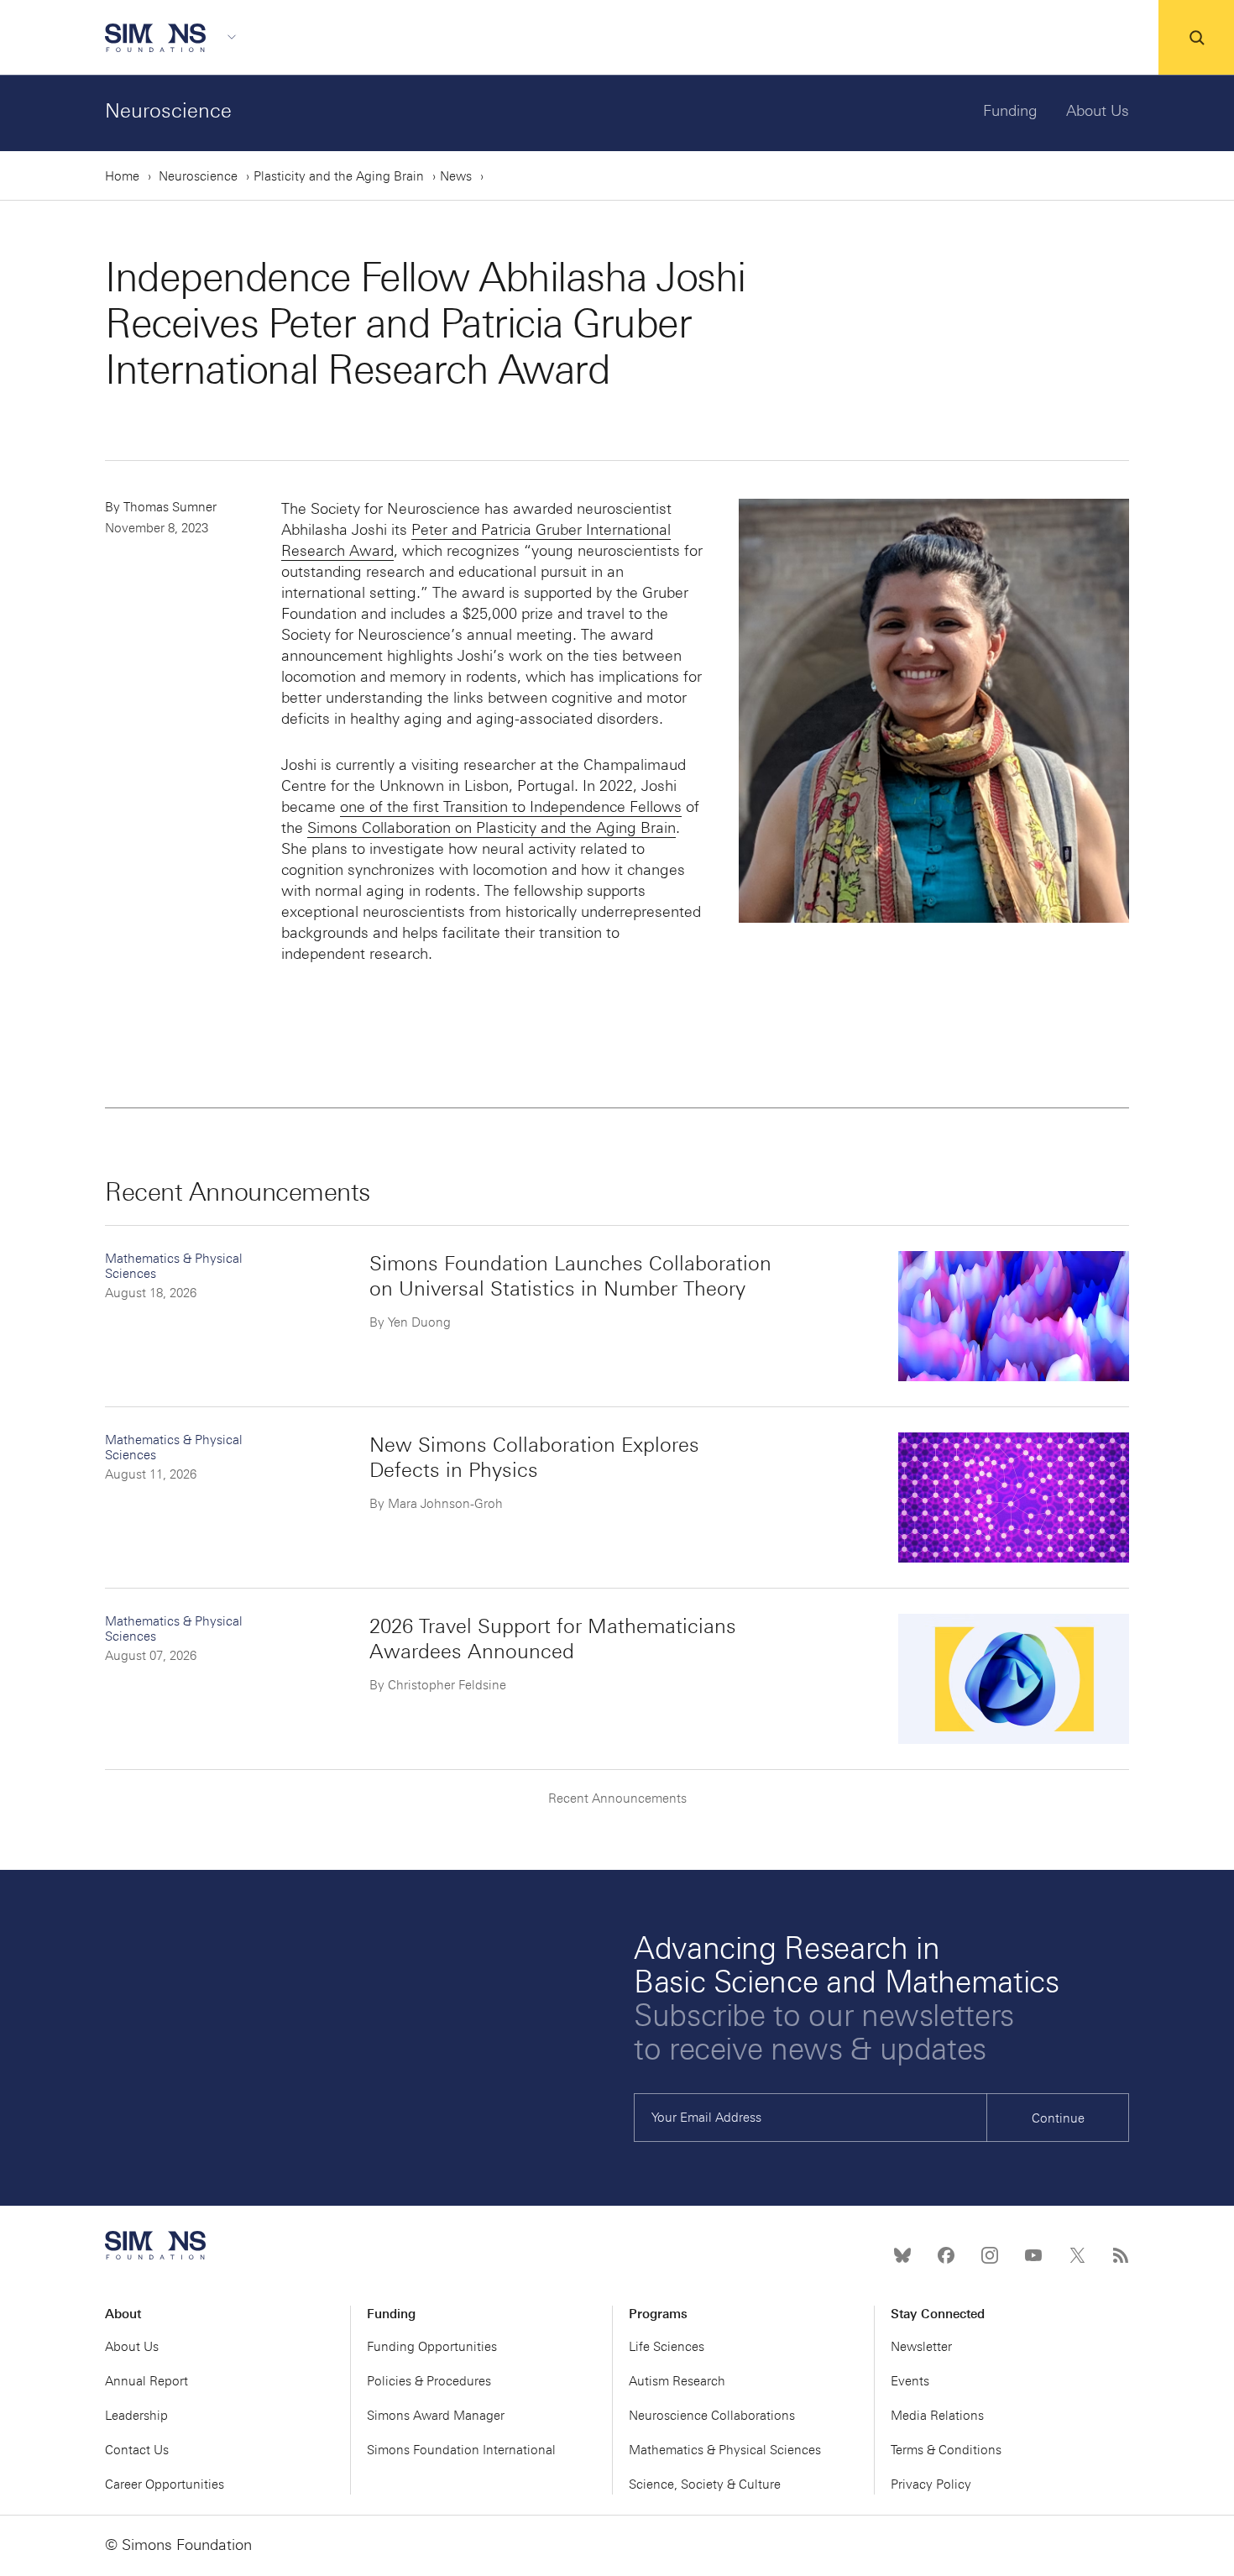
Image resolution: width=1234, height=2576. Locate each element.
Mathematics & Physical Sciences (725, 2450)
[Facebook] (946, 2255)
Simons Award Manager (436, 2416)
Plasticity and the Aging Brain (339, 176)
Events (910, 2381)
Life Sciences (667, 2347)
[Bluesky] (902, 2255)
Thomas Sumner (170, 507)
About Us (1098, 111)
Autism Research (677, 2381)
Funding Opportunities (432, 2347)
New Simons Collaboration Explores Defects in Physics (534, 1457)
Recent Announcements (617, 1798)
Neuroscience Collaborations (712, 2416)
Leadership (136, 2416)
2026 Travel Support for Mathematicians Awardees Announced (553, 1639)
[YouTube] (1033, 2255)
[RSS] (1121, 2255)
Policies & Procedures (429, 2381)
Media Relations (937, 2416)
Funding (1010, 111)
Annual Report (146, 2381)
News (456, 176)
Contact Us (137, 2450)
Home (122, 176)
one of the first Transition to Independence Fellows (511, 807)
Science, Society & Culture (705, 2484)
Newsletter (921, 2347)
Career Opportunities (165, 2484)
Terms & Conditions (946, 2450)
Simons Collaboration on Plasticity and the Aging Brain (492, 828)
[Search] (1196, 38)
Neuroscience (168, 110)
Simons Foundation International (461, 2450)
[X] (1077, 2255)
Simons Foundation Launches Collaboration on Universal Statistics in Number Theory (570, 1276)
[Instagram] (990, 2255)
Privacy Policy (931, 2484)
